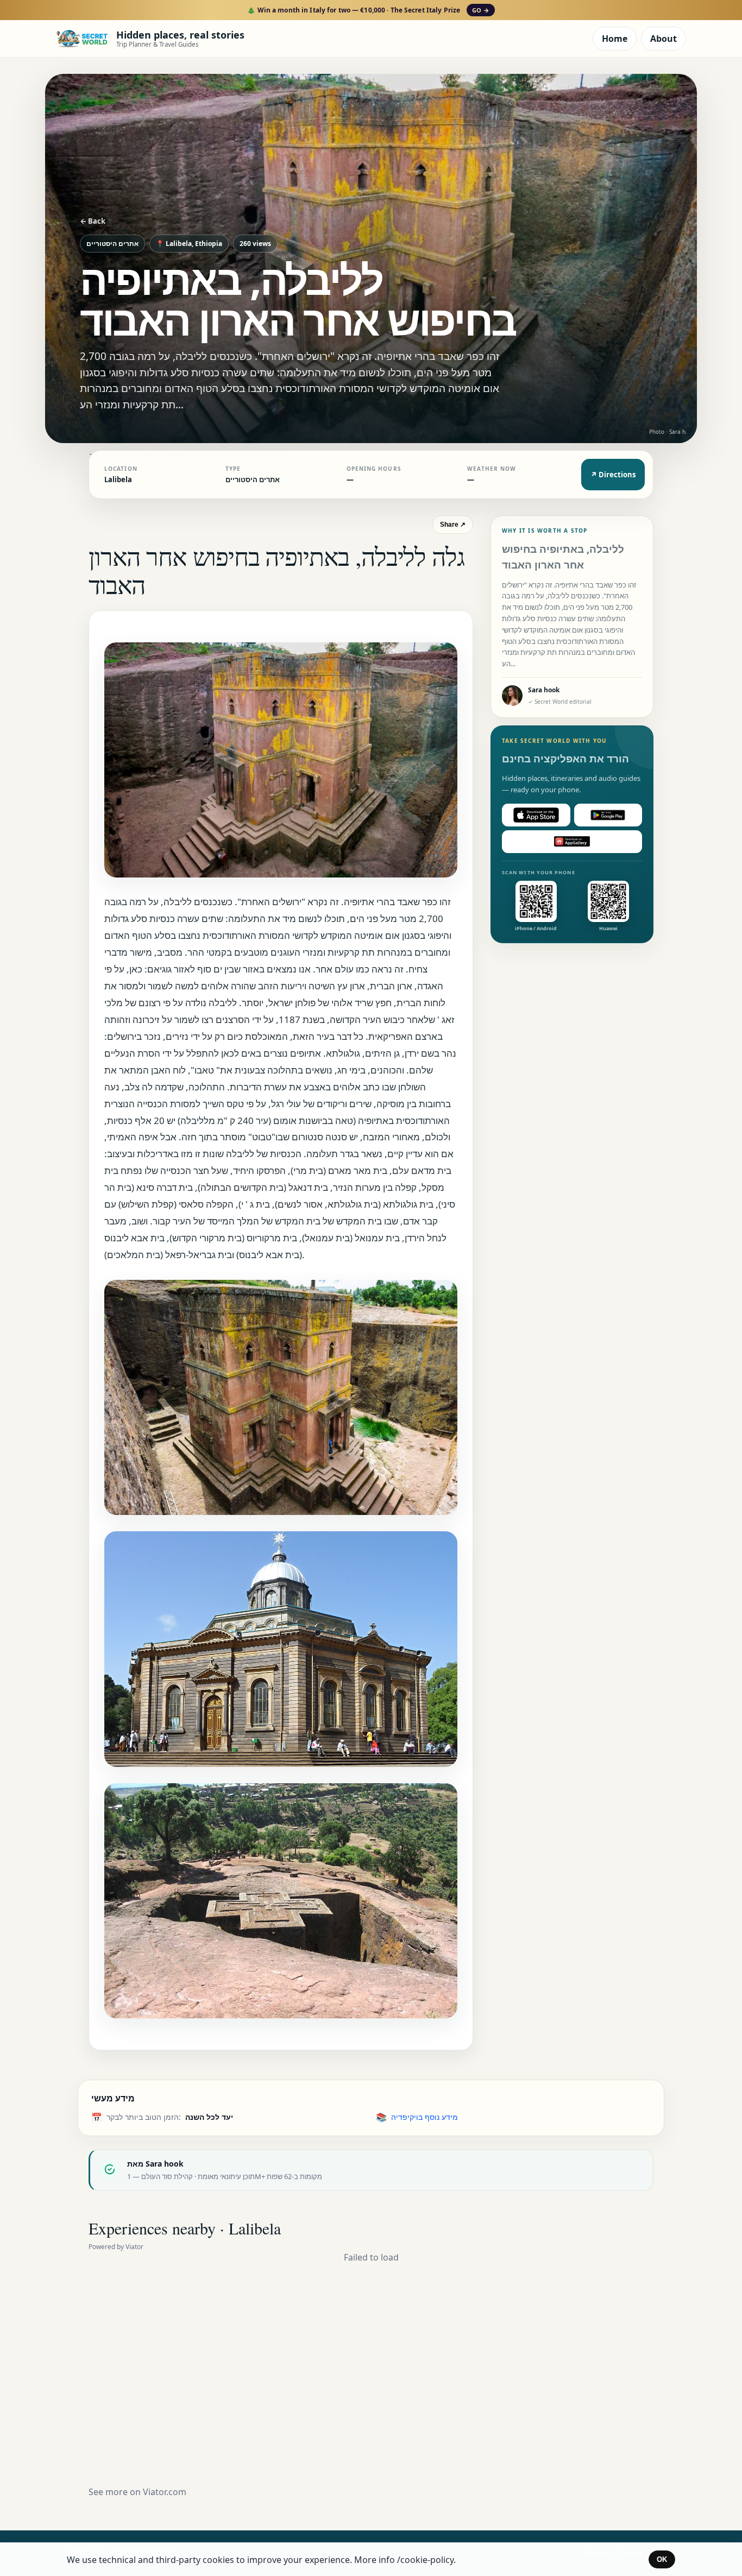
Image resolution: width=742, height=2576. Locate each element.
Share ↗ (453, 525)
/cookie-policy (425, 2560)
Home (615, 39)
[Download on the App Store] (536, 815)
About (664, 39)
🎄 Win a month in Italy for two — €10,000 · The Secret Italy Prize (368, 10)
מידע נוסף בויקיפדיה (425, 2117)
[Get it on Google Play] (608, 815)
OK (662, 2559)
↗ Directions (613, 475)
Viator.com (165, 2492)
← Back (93, 221)
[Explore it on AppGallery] (572, 842)
